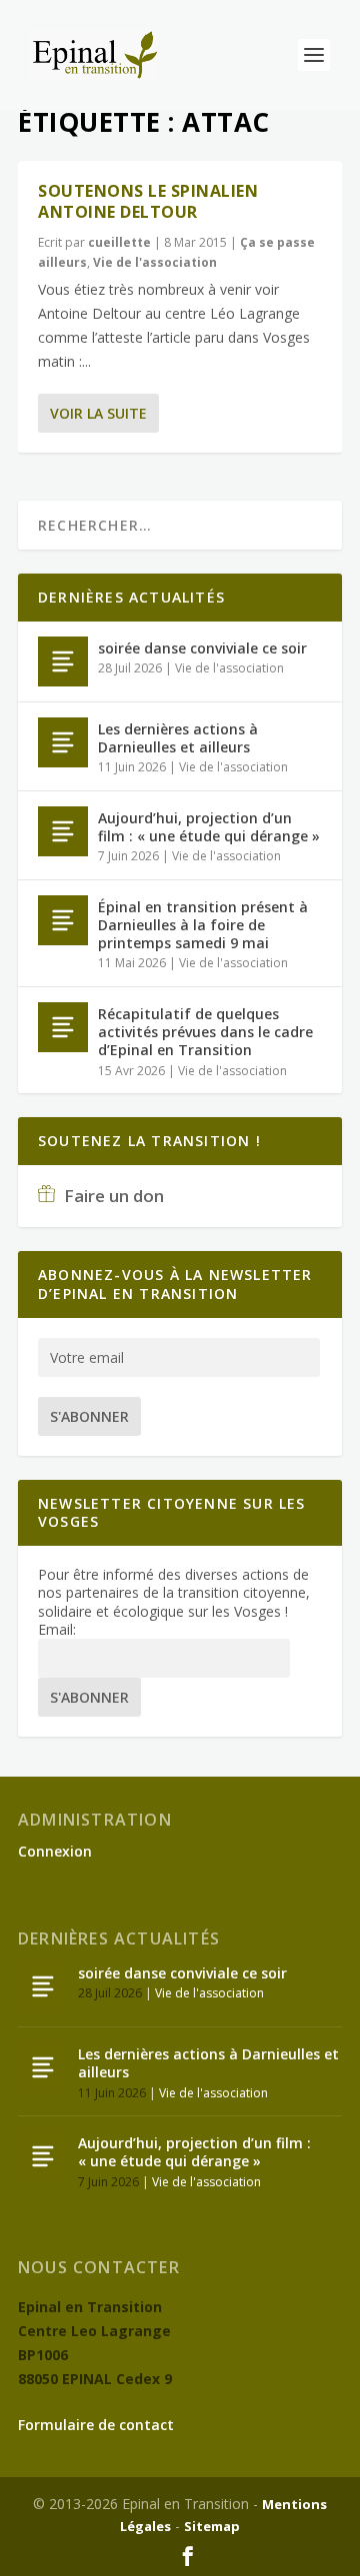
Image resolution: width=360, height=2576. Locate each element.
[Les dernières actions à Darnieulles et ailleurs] (63, 742)
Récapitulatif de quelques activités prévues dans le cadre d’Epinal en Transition (205, 1032)
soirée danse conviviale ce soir (202, 648)
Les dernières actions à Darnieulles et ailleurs (178, 738)
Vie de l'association (155, 262)
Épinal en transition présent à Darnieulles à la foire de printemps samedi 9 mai (203, 925)
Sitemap (212, 2526)
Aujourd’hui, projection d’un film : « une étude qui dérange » (209, 827)
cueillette (119, 242)
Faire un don (112, 1196)
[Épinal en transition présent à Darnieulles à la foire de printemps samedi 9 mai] (63, 920)
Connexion (55, 1851)
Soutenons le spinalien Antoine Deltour (148, 201)
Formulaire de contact (96, 2425)
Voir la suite (98, 413)
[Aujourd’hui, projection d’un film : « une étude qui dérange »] (63, 831)
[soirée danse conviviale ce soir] (63, 661)
